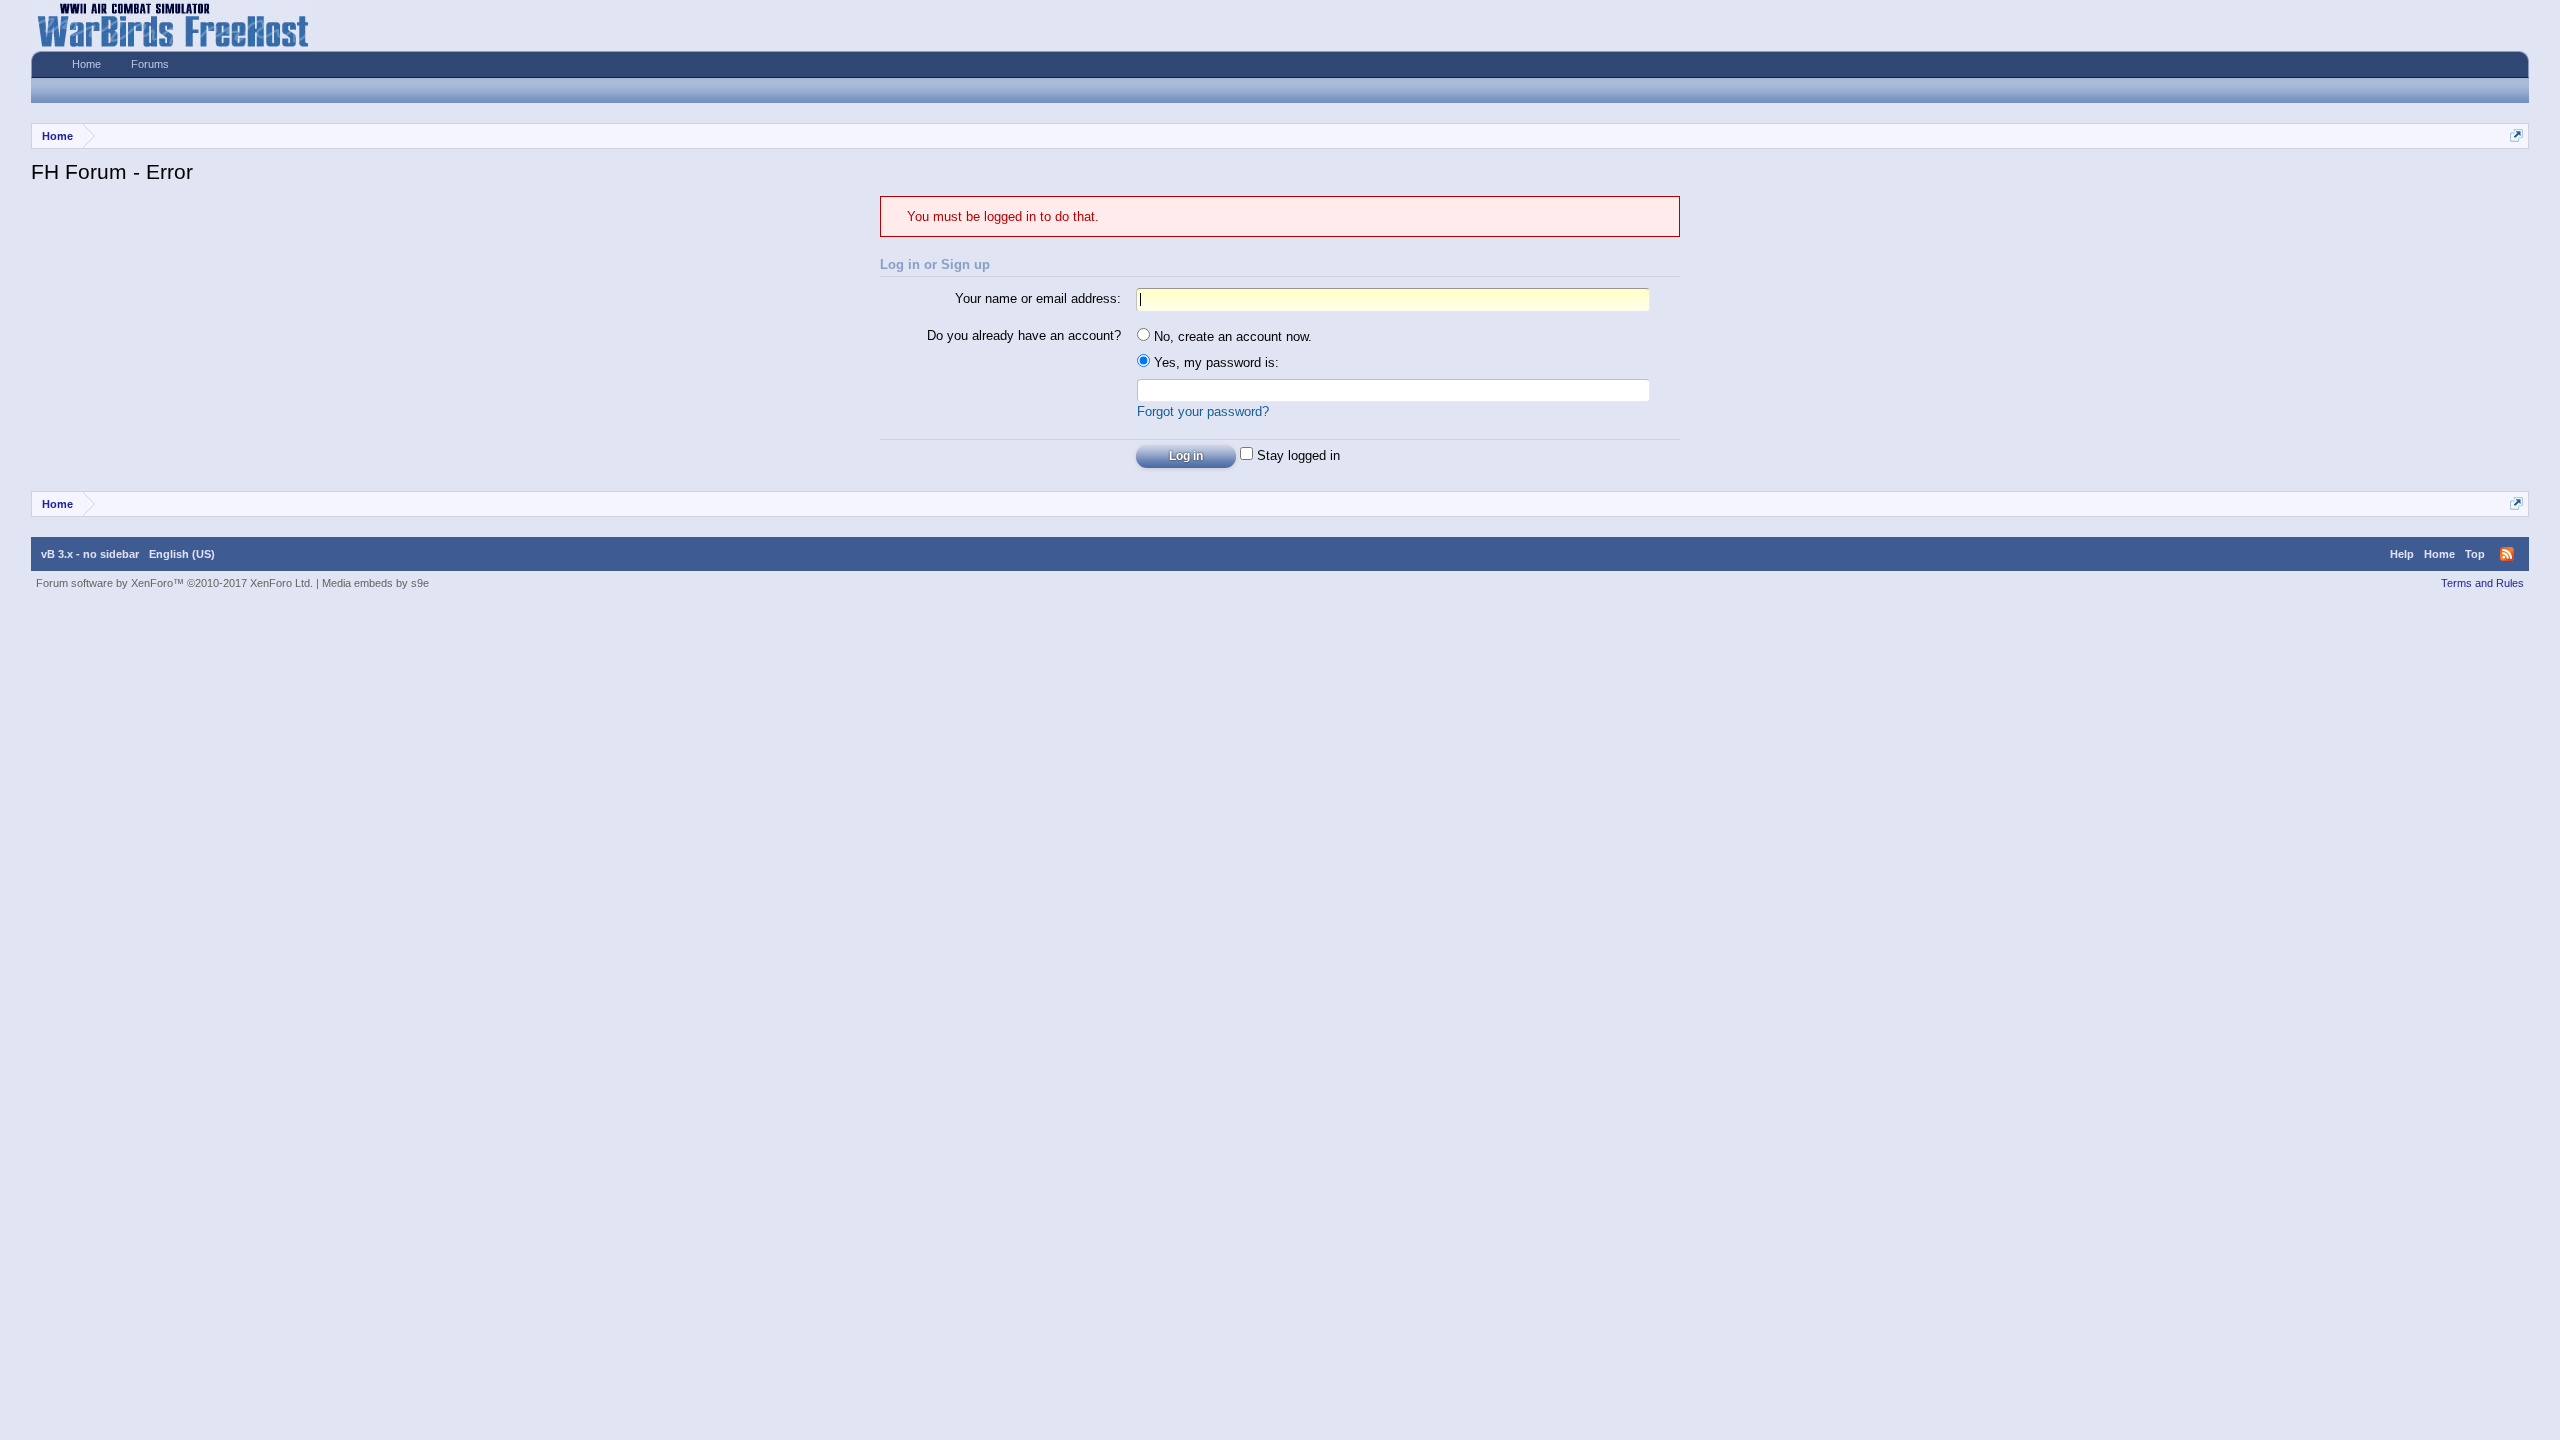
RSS (2507, 554)
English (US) (182, 554)
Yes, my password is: (1214, 362)
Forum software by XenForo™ (174, 583)
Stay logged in (1296, 455)
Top (2475, 554)
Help (2402, 554)
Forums (150, 64)
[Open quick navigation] (2516, 135)
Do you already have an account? (1024, 335)
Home (86, 64)
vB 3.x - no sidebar (90, 554)
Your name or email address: (1038, 298)
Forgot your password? (1203, 411)
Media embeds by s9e (375, 583)
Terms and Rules (2482, 583)
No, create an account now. (1231, 336)
